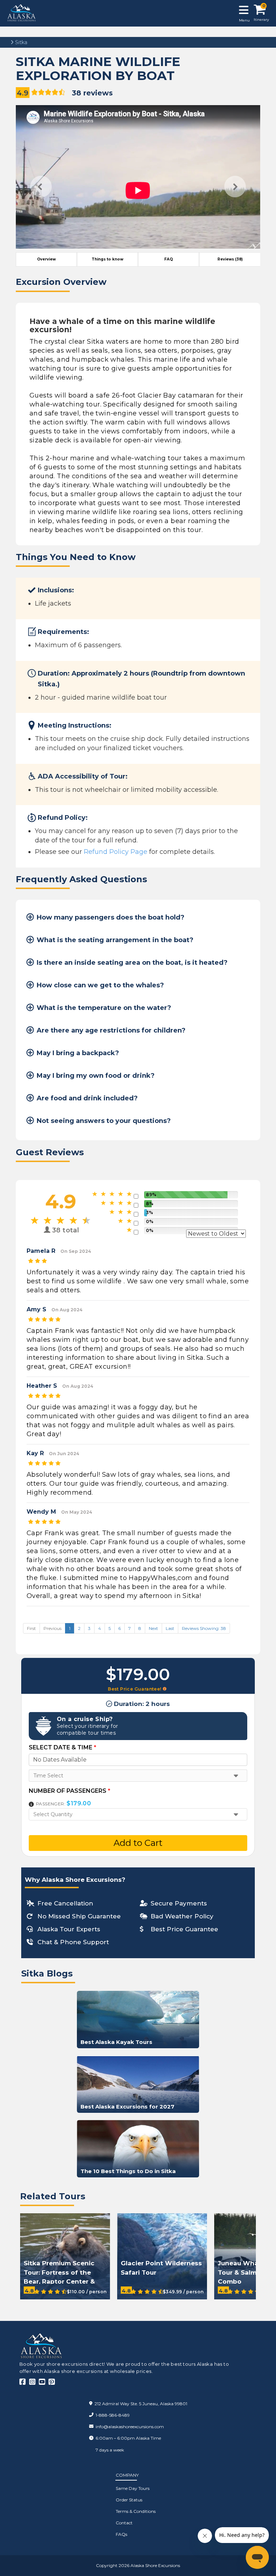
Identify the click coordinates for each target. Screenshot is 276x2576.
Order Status (129, 2500)
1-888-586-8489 (113, 2415)
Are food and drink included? (87, 1098)
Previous (41, 187)
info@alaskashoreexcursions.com (130, 2427)
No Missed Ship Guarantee (79, 1916)
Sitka (20, 42)
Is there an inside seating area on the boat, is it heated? (132, 963)
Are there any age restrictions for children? (111, 1030)
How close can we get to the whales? (100, 985)
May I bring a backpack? (78, 1053)
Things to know (107, 259)
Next (235, 187)
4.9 (23, 93)
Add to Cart (138, 1843)
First (31, 1628)
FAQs (121, 2534)
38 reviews (92, 93)
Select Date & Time (63, 1747)
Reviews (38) (230, 259)
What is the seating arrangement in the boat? (115, 940)
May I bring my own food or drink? (96, 1076)
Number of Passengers (70, 1791)
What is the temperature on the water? (104, 1008)
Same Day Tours (133, 2488)
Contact (124, 2523)
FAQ (169, 259)
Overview (46, 259)
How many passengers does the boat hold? (111, 917)
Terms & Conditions (136, 2511)
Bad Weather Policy (182, 1916)
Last (170, 1628)
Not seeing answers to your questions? (104, 1121)
